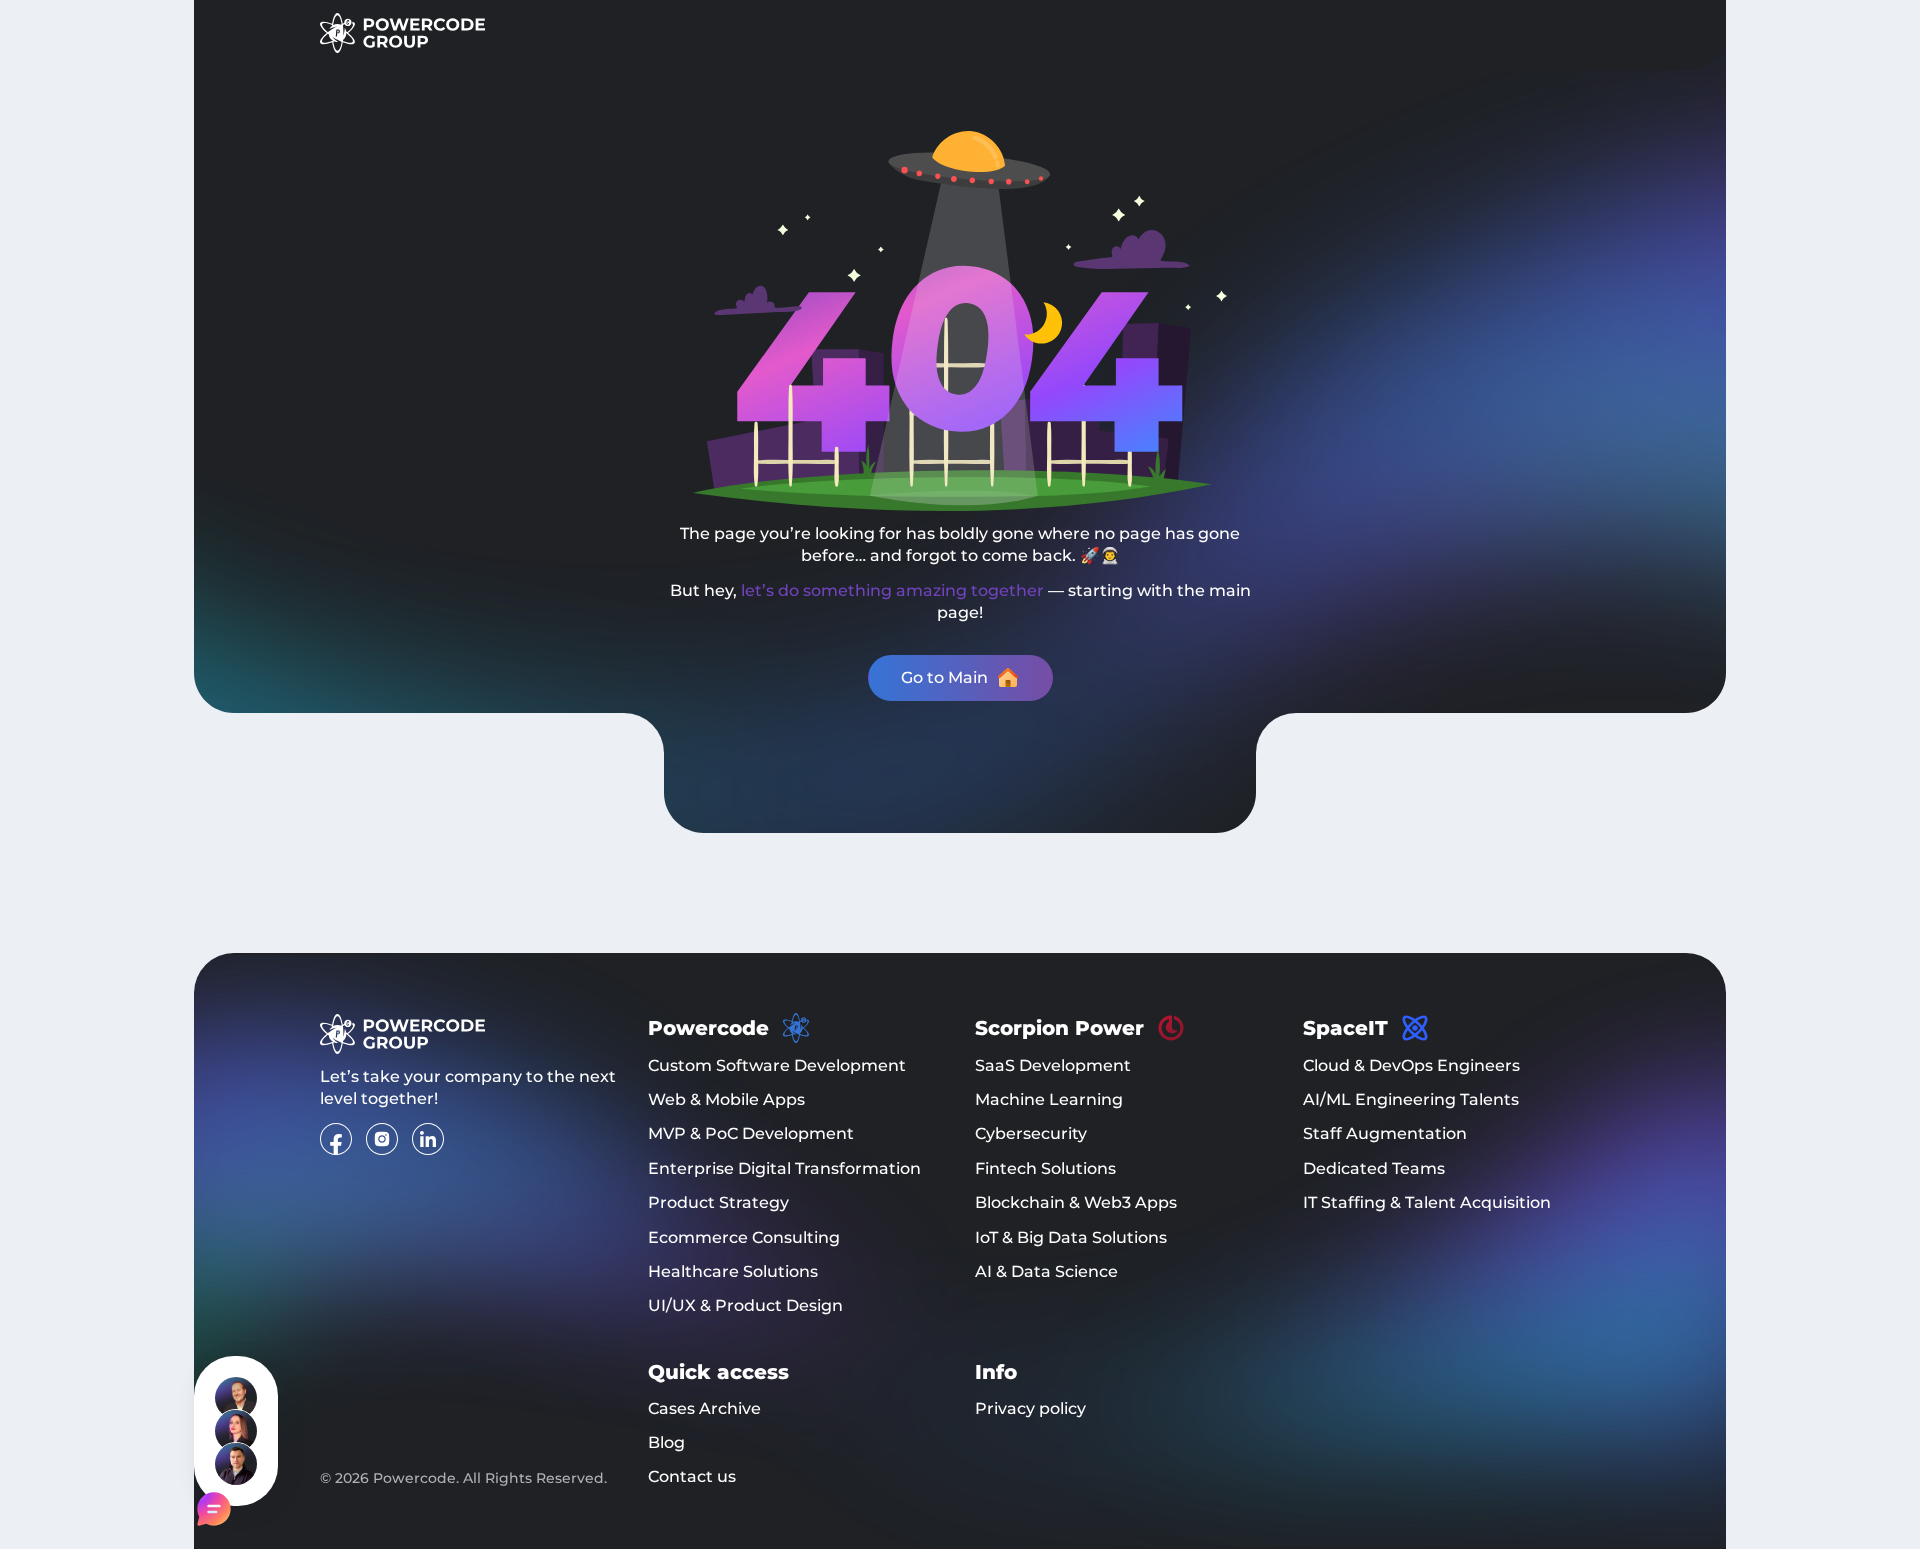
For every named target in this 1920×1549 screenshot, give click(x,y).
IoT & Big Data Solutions (1071, 1237)
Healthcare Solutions (733, 1271)
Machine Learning (1049, 1099)
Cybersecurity (1031, 1133)
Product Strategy (718, 1202)
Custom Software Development (777, 1065)
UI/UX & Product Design (745, 1305)
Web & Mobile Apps (726, 1099)
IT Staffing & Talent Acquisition (1427, 1202)
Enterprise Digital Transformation (784, 1168)
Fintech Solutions (1045, 1168)
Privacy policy (1030, 1408)
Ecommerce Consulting (744, 1237)
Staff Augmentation (1385, 1133)
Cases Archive (704, 1408)
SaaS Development (1053, 1065)
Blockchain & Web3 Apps (1076, 1202)
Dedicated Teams (1374, 1168)
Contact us (692, 1476)
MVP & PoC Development (751, 1133)
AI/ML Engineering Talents (1411, 1099)
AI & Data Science (1046, 1271)
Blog (666, 1442)
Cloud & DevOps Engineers (1411, 1065)
